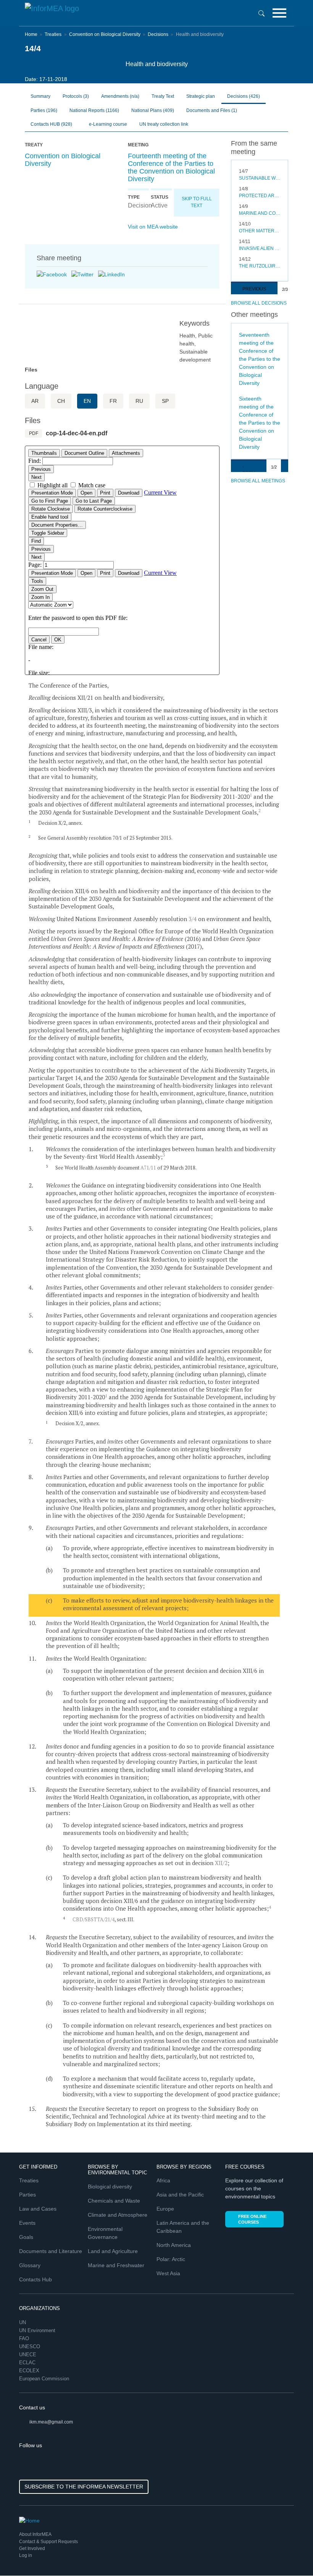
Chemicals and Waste (114, 2201)
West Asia (168, 2273)
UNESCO (30, 2346)
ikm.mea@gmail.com (51, 2422)
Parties (44, 110)
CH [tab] (61, 401)
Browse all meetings (258, 481)
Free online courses (252, 2219)
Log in (26, 2555)
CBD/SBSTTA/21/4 (94, 1919)
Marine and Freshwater (116, 2265)
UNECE (28, 2355)
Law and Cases (38, 2209)
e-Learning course (107, 124)
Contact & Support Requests (48, 2542)
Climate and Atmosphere (118, 2215)
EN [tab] (87, 401)
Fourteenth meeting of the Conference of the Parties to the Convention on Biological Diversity (171, 167)
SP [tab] (165, 401)
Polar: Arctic (171, 2259)
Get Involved (32, 2548)
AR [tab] (35, 401)
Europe (165, 2209)
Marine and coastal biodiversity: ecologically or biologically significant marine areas (260, 213)
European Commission (45, 2379)
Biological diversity (110, 2187)
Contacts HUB (51, 124)
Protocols (76, 96)
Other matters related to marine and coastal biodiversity (260, 231)
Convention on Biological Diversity (105, 34)
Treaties (53, 34)
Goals (26, 2237)
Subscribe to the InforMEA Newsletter (84, 2487)
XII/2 (221, 1863)
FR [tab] (113, 401)
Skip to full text (197, 202)
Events (27, 2223)
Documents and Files (212, 110)
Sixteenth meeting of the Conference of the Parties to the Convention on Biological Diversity (260, 423)
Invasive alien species (260, 248)
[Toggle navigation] (279, 13)
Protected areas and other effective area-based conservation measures (260, 196)
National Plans (153, 110)
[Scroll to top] (291, 2554)
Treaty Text (163, 96)
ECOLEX (30, 2371)
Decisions (158, 34)
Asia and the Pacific (180, 2195)
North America (174, 2245)
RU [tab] (139, 401)
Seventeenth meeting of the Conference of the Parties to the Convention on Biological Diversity (260, 359)
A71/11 (148, 1168)
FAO (25, 2338)
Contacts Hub (35, 2279)
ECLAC (28, 2363)
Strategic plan (201, 96)
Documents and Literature (51, 2251)
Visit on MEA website (153, 227)
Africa (163, 2180)
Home (31, 34)
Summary (40, 96)
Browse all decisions (259, 303)
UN (23, 2322)
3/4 (193, 919)
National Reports (94, 110)
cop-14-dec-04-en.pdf (77, 433)
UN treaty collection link (164, 124)
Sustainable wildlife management (260, 178)
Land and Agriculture (113, 2251)
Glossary (30, 2265)
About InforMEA (35, 2534)
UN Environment (38, 2330)
